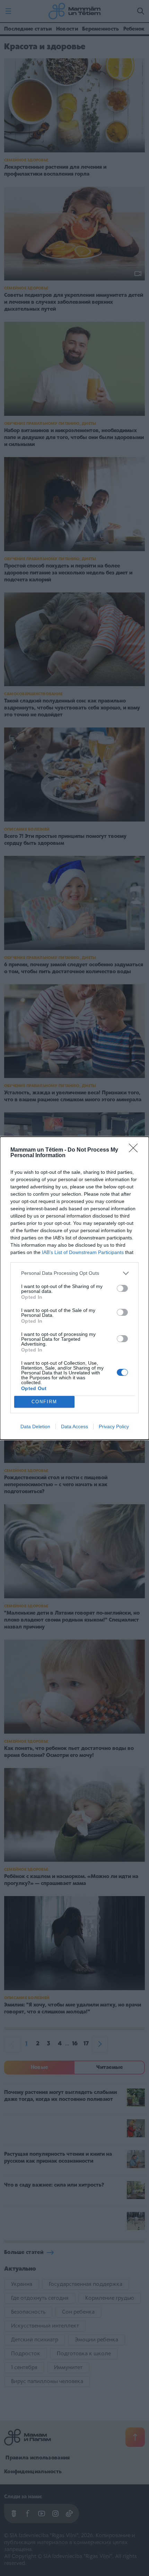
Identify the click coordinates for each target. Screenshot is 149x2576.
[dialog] (74, 1288)
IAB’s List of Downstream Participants (83, 1252)
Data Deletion (35, 1426)
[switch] (122, 1288)
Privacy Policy (114, 1426)
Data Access (74, 1426)
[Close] (135, 1150)
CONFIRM (44, 1402)
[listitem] (74, 1273)
